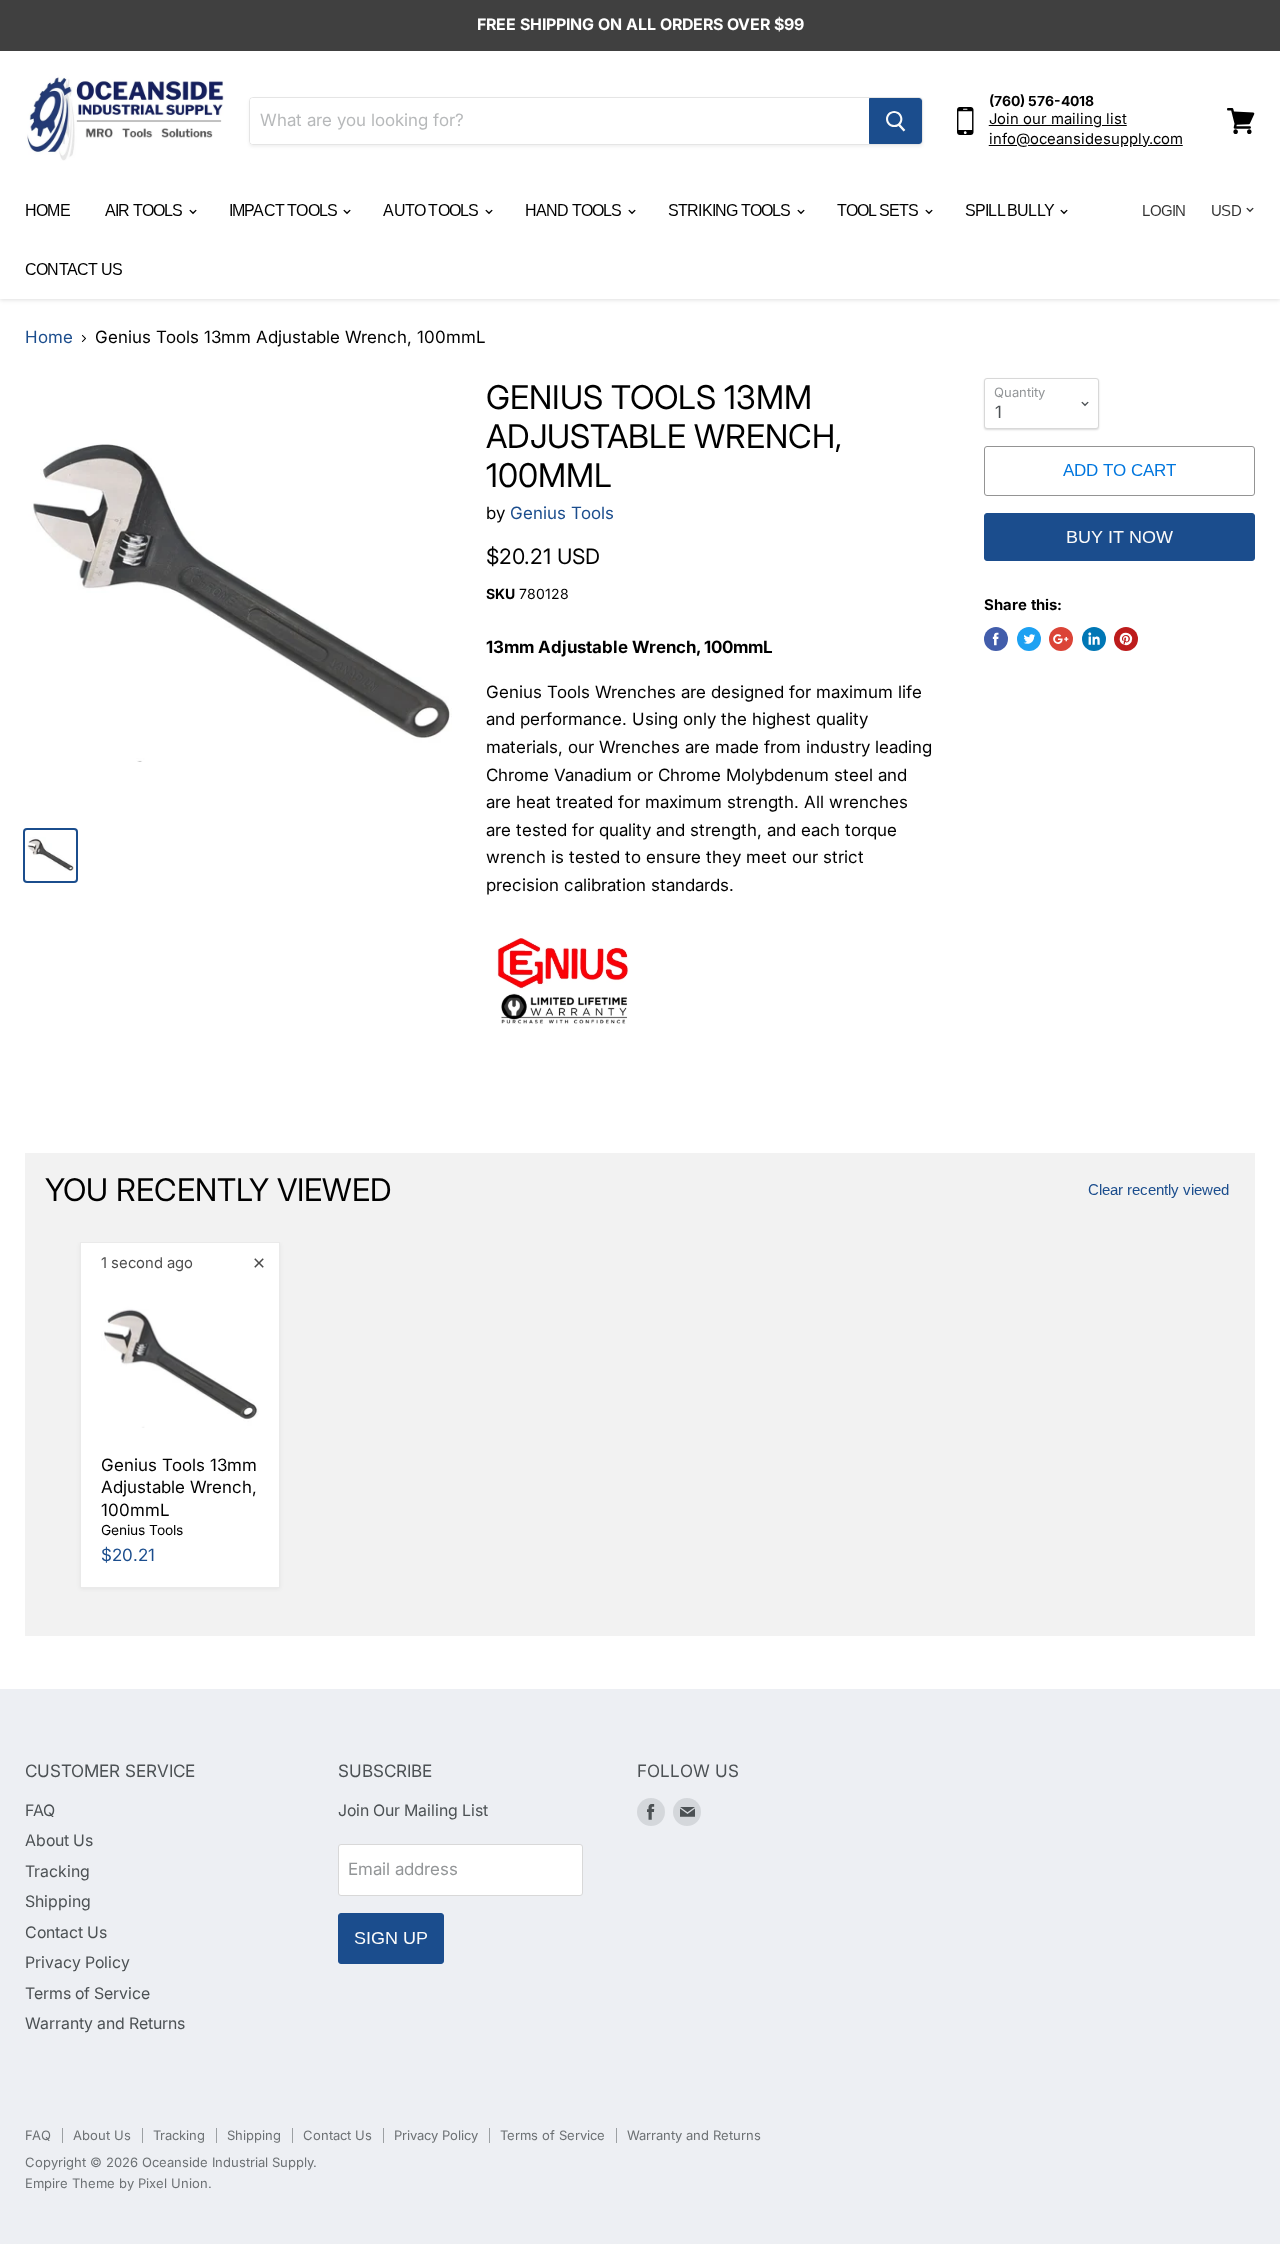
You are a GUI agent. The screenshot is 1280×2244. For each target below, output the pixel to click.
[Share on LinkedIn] (1094, 639)
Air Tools (145, 210)
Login (1163, 210)
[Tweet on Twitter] (1029, 639)
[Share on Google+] (1061, 639)
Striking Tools (731, 210)
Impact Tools (285, 210)
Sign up (391, 1938)
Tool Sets (879, 210)
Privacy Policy (77, 1962)
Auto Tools (432, 210)
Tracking (57, 1871)
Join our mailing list (1058, 119)
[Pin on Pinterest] (1126, 639)
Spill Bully (1011, 210)
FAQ (40, 1810)
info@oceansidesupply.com (1086, 139)
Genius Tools (562, 513)
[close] (259, 1263)
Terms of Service (87, 1993)
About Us (59, 1840)
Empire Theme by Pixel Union (116, 2183)
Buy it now (1119, 537)
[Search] (895, 121)
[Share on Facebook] (996, 639)
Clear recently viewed (1158, 1190)
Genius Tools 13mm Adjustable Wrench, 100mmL (179, 1487)
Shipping (58, 1901)
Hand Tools (575, 210)
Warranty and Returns (105, 2023)
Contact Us (73, 269)
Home (47, 210)
